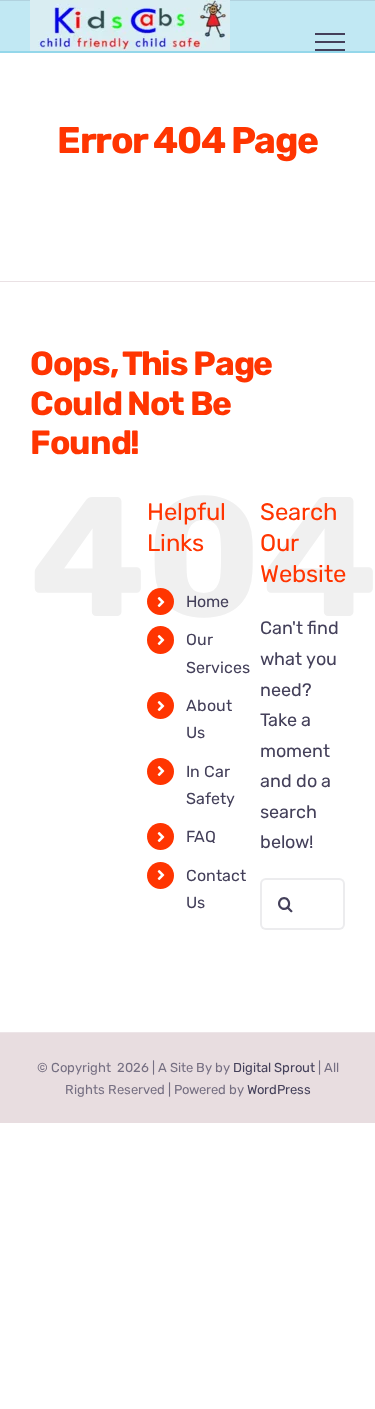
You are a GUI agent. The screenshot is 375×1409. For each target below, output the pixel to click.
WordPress (279, 1089)
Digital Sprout (274, 1067)
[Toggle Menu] (330, 42)
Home (207, 601)
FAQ (201, 836)
